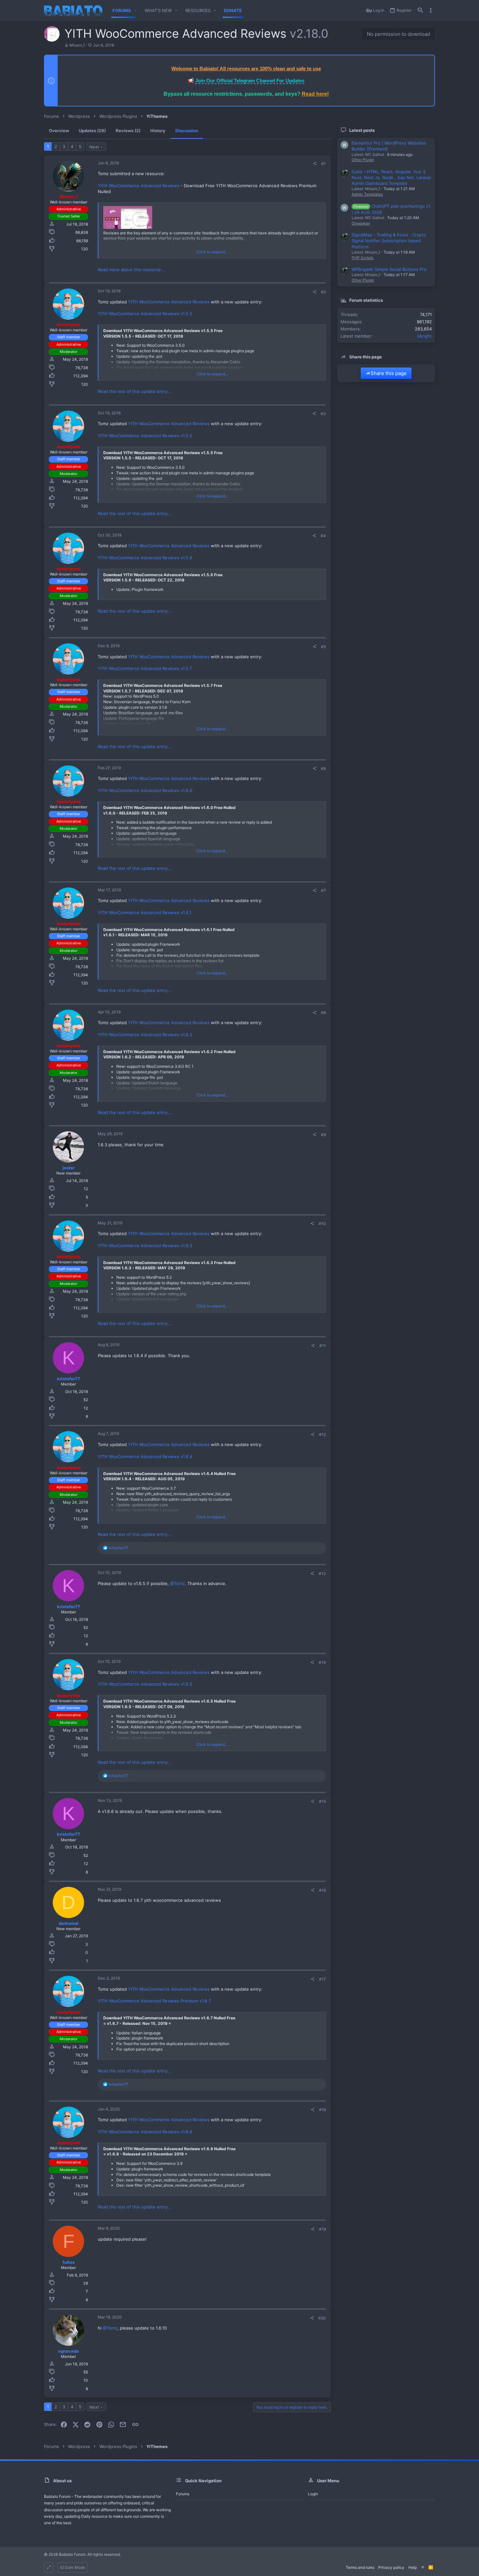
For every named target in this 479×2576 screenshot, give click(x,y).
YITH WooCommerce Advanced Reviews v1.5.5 (145, 313)
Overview (59, 131)
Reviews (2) (128, 131)
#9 (323, 1135)
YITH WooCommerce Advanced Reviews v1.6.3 (145, 1246)
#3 (323, 414)
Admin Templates (367, 194)
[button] (136, 11)
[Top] (423, 2568)
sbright (425, 336)
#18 (322, 2110)
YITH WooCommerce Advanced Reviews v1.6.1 (145, 912)
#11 (323, 1346)
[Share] (315, 164)
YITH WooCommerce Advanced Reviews (138, 186)
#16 (322, 1890)
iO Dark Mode (73, 2567)
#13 (322, 1573)
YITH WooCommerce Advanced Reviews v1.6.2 (145, 1035)
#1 (324, 164)
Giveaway (361, 223)
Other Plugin (363, 160)
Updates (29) (92, 131)
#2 (323, 292)
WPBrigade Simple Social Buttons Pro (389, 269)
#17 (322, 1979)
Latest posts (362, 130)
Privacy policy (391, 2567)
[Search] (420, 11)
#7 (323, 891)
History (158, 131)
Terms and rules (360, 2567)
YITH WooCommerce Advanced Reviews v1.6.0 (145, 790)
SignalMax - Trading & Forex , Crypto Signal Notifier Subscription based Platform (389, 241)
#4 (323, 536)
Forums (183, 2494)
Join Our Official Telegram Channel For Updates (250, 81)
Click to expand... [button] (212, 252)
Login (313, 2494)
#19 (322, 2229)
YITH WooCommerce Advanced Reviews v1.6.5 (145, 1684)
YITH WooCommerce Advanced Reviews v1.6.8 (145, 2132)
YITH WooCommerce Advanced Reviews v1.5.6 (145, 558)
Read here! (315, 94)
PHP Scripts (363, 258)
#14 (322, 1662)
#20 (322, 2318)
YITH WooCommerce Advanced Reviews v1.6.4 (145, 1456)
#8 (323, 1013)
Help (413, 2567)
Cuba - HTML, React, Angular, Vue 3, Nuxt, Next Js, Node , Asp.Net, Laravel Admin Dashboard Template (391, 177)
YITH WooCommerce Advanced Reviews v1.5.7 (145, 668)
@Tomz (177, 1583)
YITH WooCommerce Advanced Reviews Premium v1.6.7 (154, 2001)
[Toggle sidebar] (431, 10)
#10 (322, 1224)
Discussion (187, 131)
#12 (322, 1434)
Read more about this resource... (131, 270)
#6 (323, 768)
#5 (323, 647)
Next (94, 147)
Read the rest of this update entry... (135, 391)
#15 (322, 1801)
